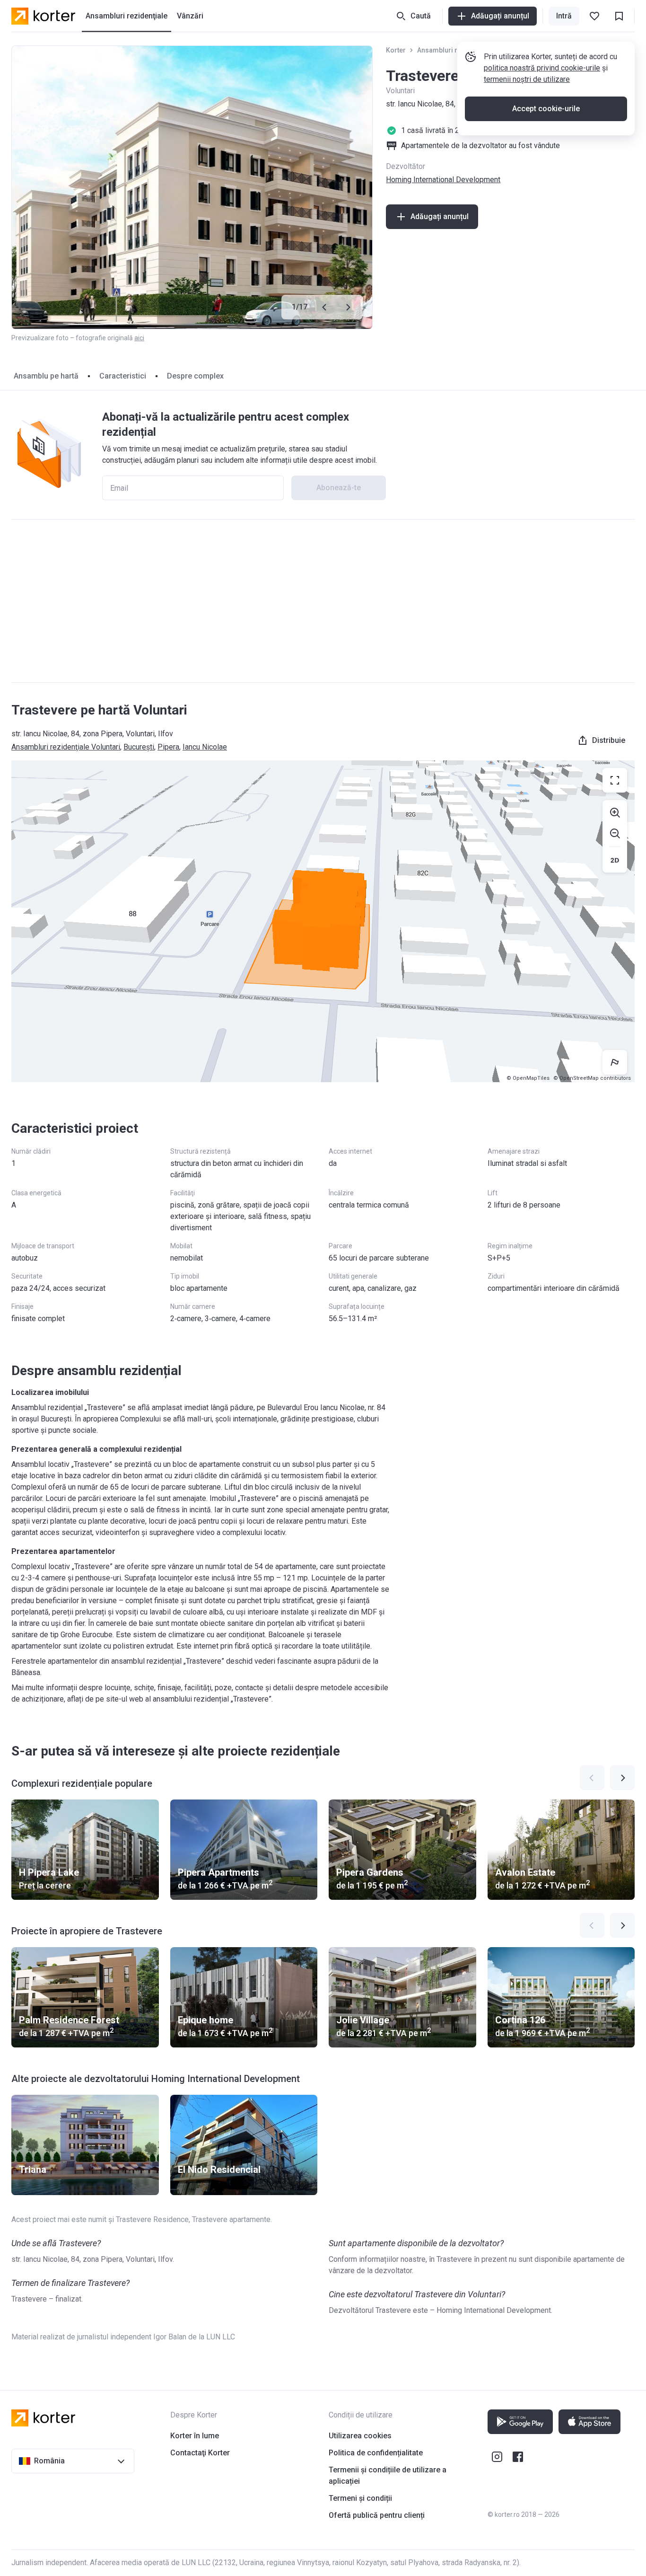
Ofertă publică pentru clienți (377, 2515)
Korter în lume (195, 2436)
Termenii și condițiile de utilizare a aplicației (388, 2475)
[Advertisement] (323, 601)
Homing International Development (443, 180)
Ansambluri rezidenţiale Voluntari (66, 747)
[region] (323, 921)
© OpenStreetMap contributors (592, 1078)
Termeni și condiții (360, 2498)
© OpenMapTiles (528, 1078)
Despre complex (195, 376)
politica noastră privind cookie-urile (542, 68)
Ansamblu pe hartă (46, 376)
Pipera (168, 747)
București (139, 747)
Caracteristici (123, 376)
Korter (396, 50)
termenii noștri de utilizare (527, 79)
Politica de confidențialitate (376, 2453)
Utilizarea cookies (360, 2436)
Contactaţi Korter (200, 2453)
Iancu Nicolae (205, 747)
